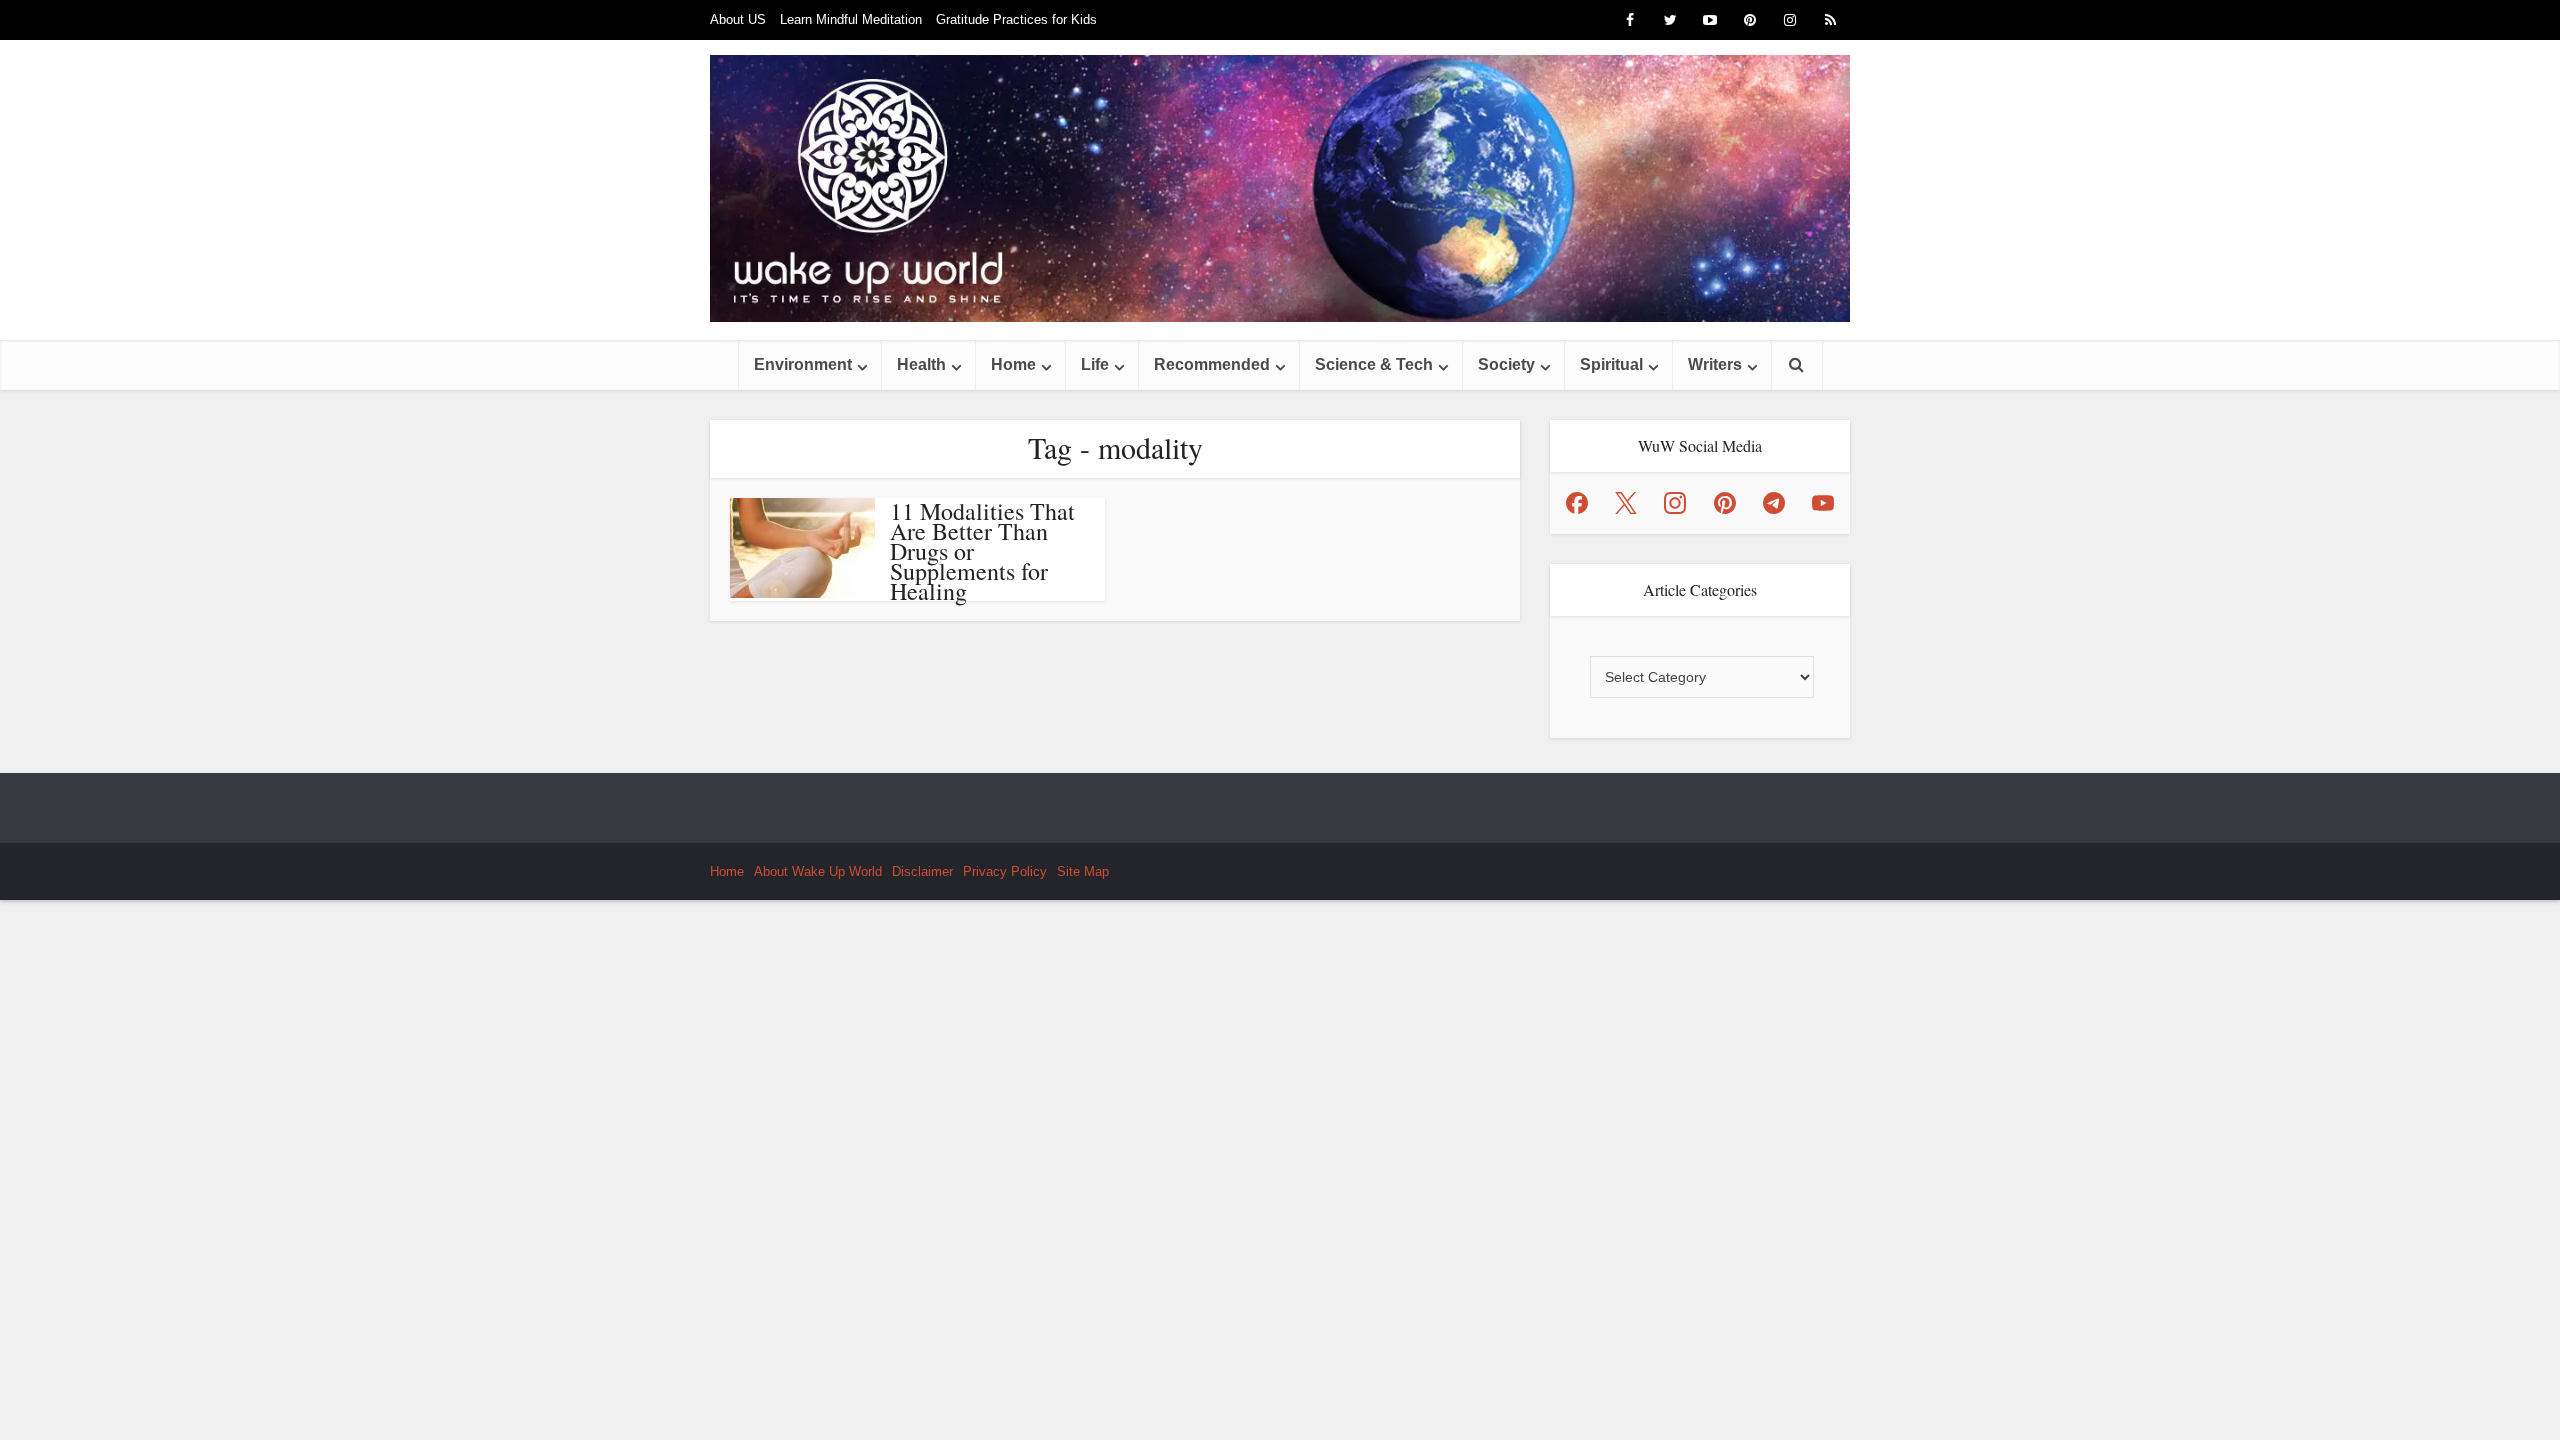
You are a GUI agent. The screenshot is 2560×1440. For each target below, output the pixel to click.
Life (1095, 364)
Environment (803, 364)
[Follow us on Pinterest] (1725, 503)
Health (921, 364)
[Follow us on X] (1626, 503)
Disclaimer (922, 871)
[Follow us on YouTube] (1823, 503)
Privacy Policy (1005, 871)
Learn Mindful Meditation (851, 19)
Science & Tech (1374, 364)
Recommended (1212, 364)
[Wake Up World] (1280, 188)
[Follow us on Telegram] (1774, 503)
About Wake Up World (818, 871)
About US (738, 19)
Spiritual (1611, 364)
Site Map (1083, 871)
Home (1013, 364)
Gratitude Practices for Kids (1016, 19)
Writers (1715, 364)
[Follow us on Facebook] (1577, 503)
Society (1506, 364)
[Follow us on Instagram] (1675, 503)
